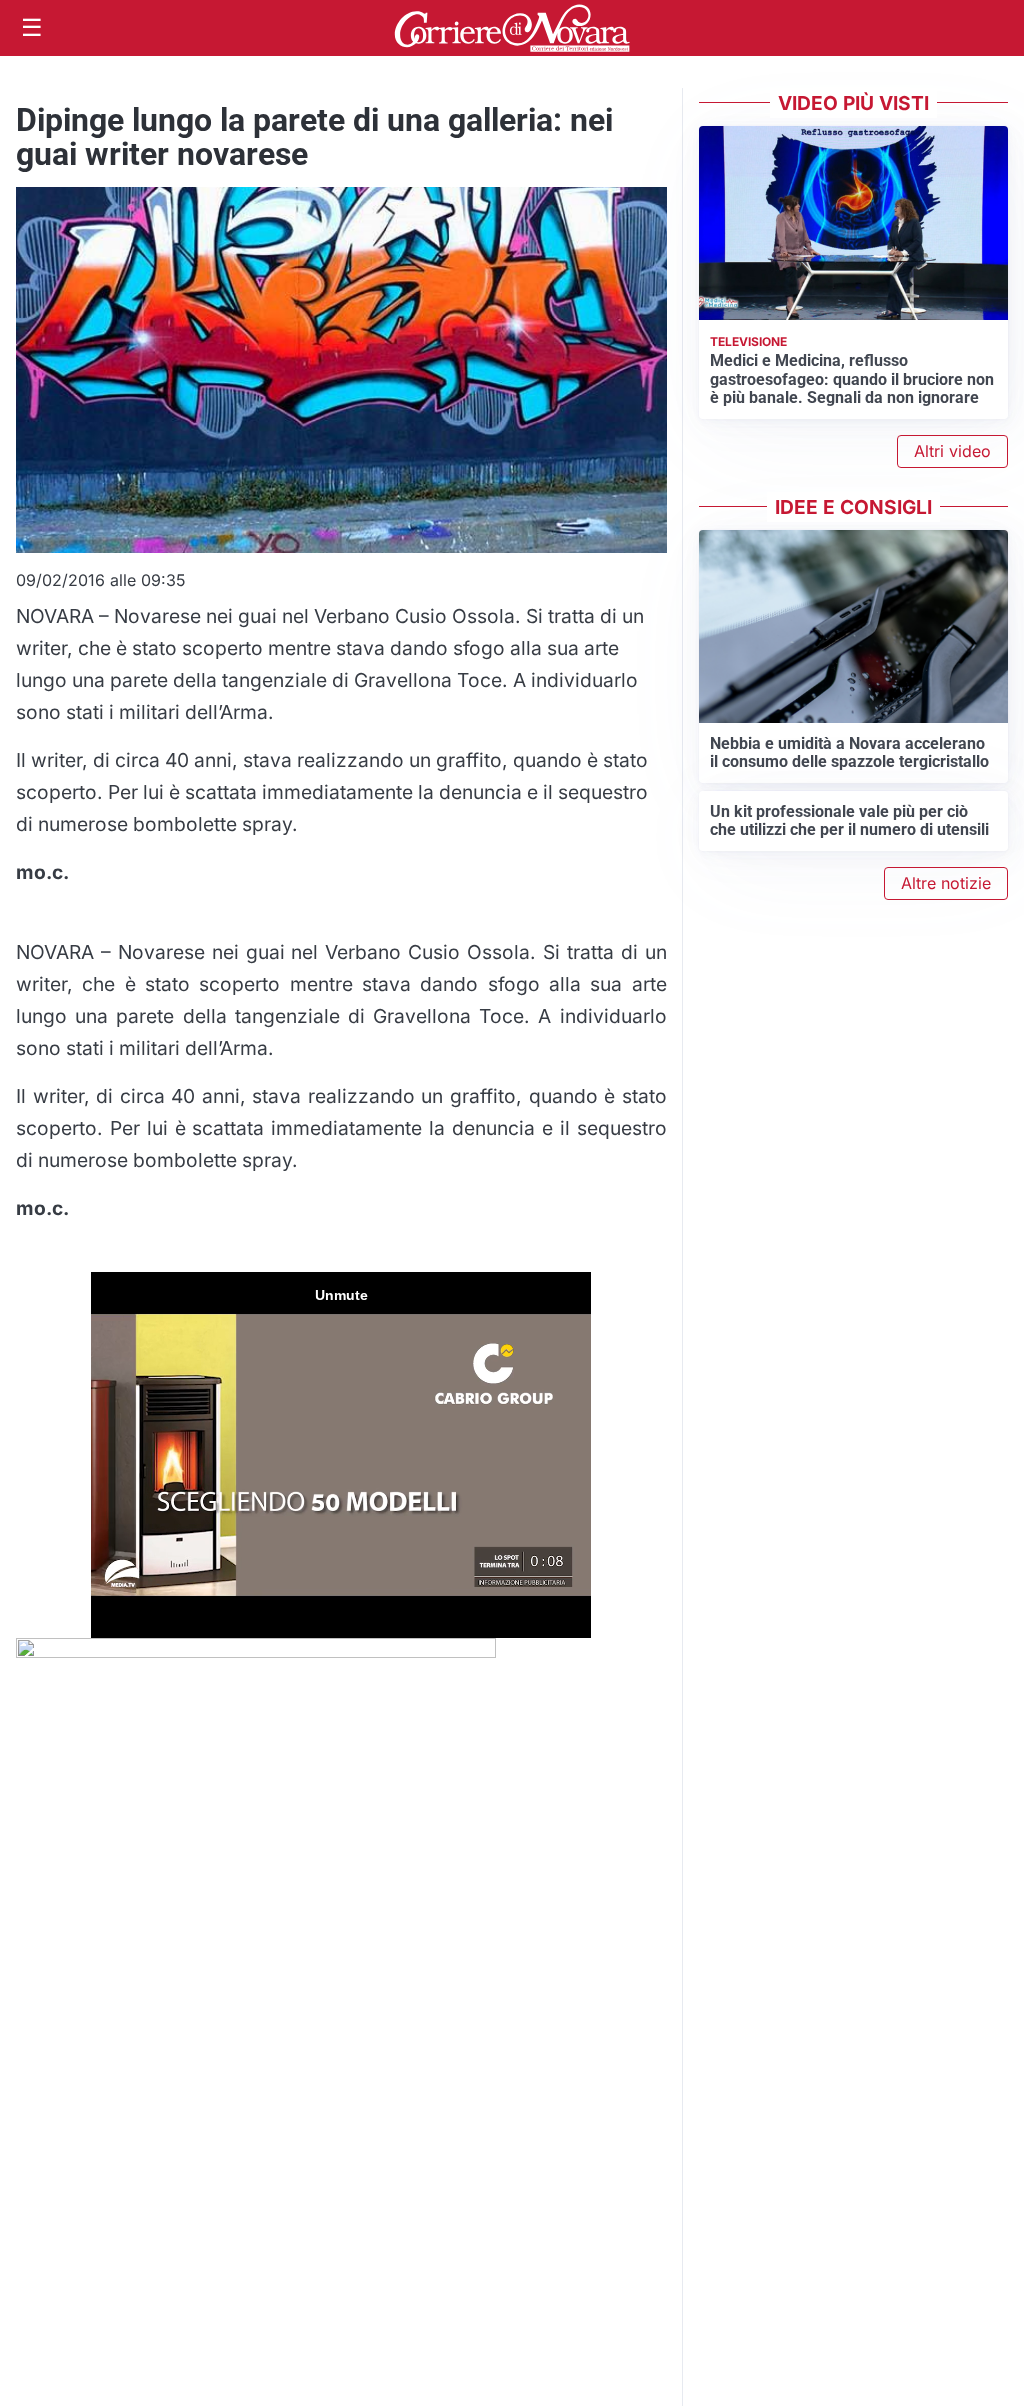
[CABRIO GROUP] (256, 1654)
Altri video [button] (952, 451)
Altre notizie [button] (946, 883)
